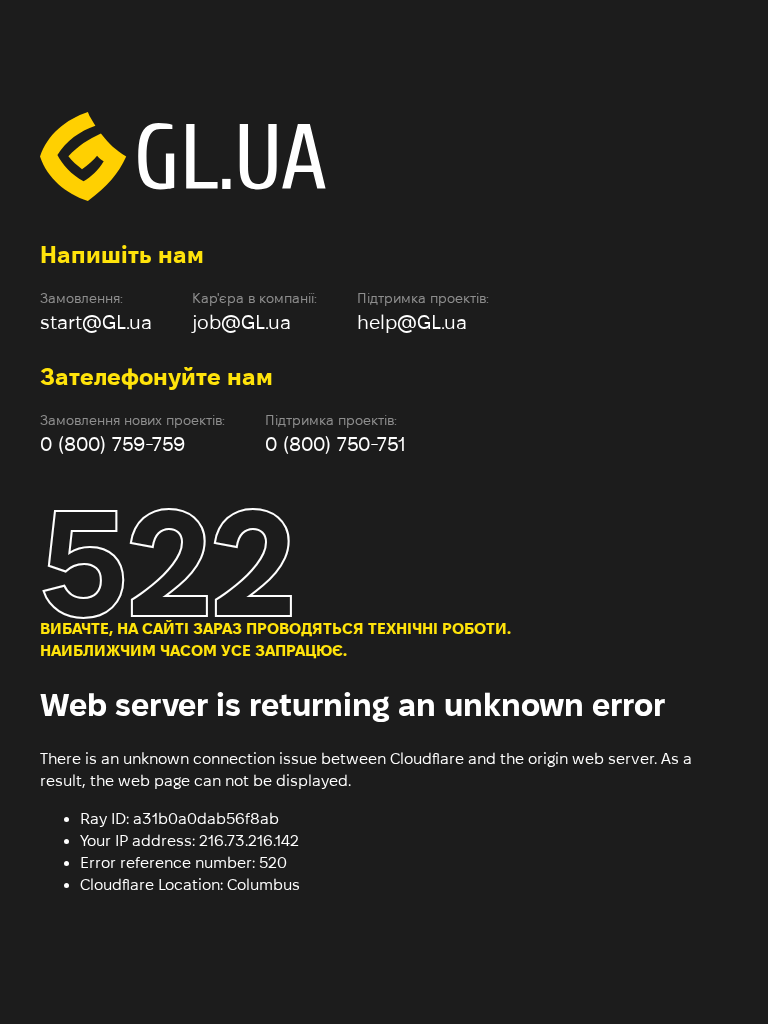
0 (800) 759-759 (112, 444)
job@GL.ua (241, 322)
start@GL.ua (96, 322)
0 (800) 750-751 (335, 444)
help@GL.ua (412, 322)
